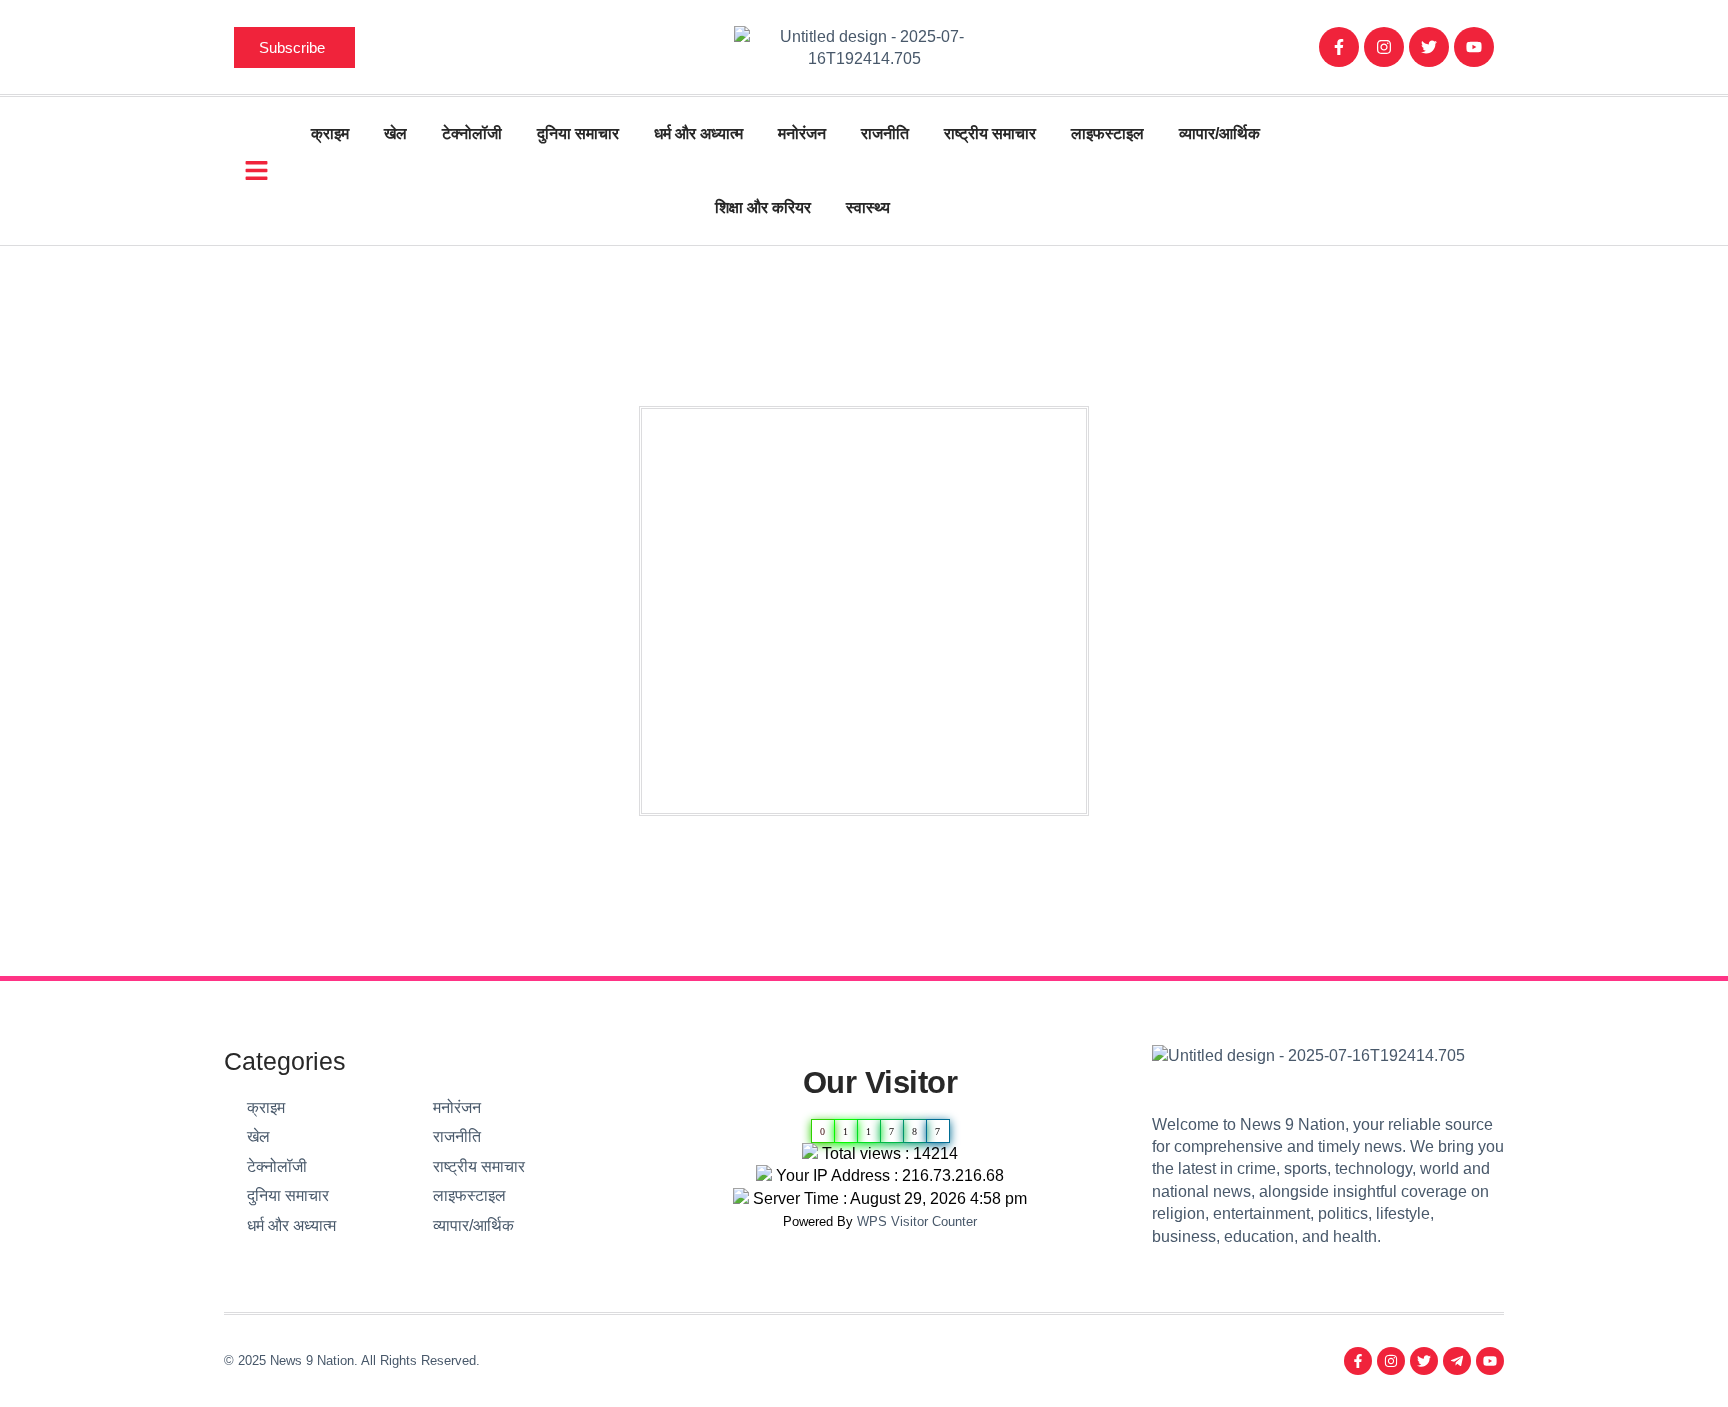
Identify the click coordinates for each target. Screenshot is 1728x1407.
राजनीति (885, 133)
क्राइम (330, 133)
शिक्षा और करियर (763, 207)
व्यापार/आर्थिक (1219, 133)
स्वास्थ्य (868, 207)
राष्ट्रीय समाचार (990, 133)
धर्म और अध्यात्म (698, 133)
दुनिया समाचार (578, 133)
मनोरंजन (802, 133)
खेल (395, 133)
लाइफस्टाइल (1107, 133)
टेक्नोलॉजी (472, 133)
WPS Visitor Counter (917, 1221)
